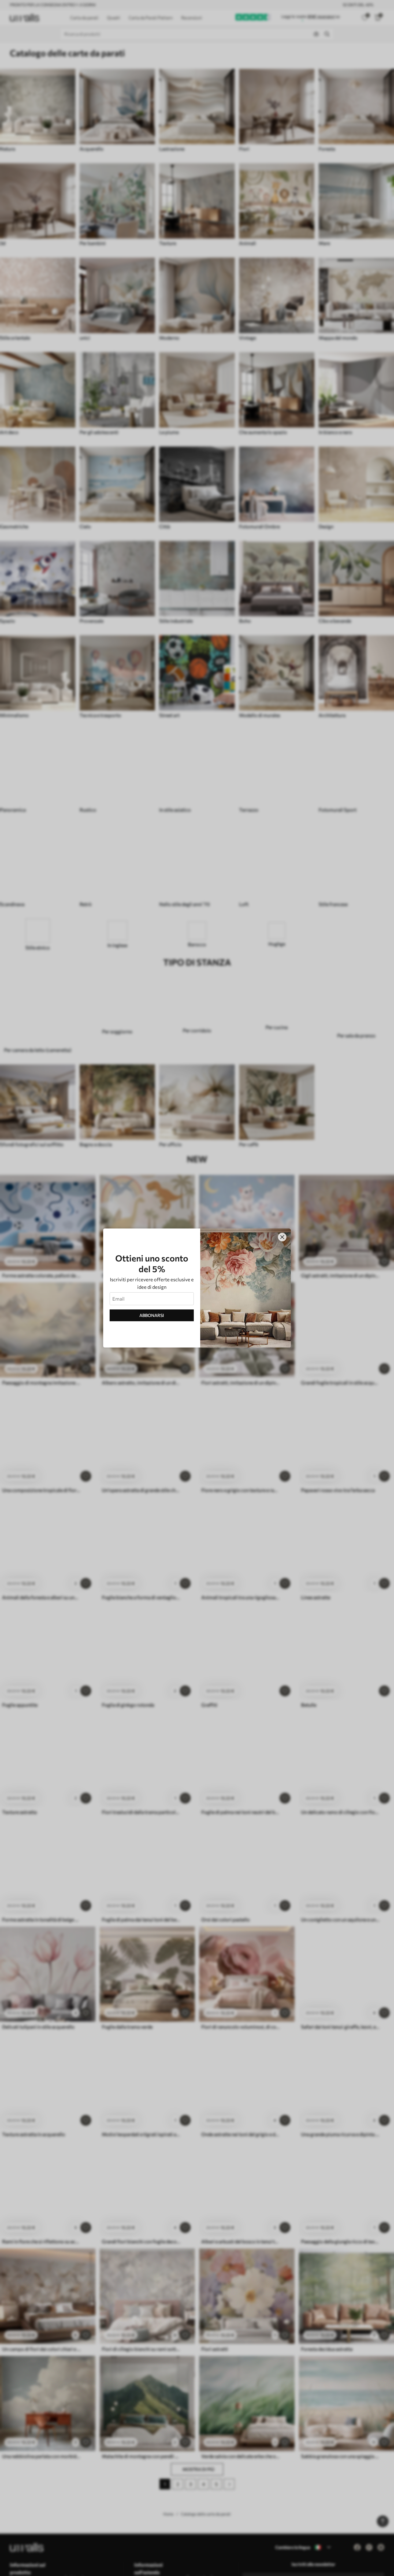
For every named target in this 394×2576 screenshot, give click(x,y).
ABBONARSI (152, 1315)
